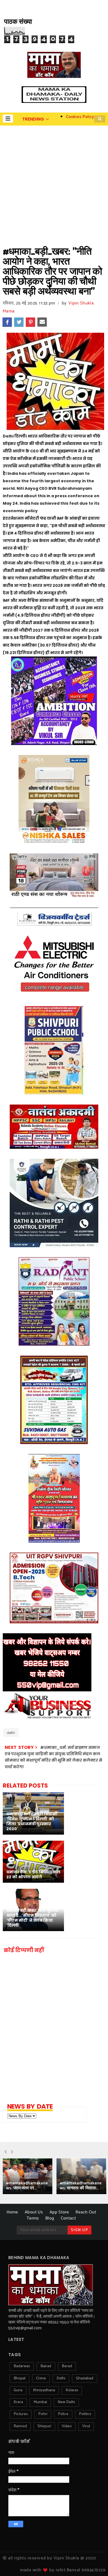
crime (41, 2378)
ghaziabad (85, 2378)
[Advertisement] (54, 182)
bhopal (20, 2378)
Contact (68, 2218)
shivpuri (44, 2426)
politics (85, 2414)
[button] (8, 118)
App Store (59, 2212)
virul (86, 2426)
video (67, 2426)
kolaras (72, 2390)
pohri (43, 2414)
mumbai (40, 2402)
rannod (20, 2426)
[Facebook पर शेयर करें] (7, 322)
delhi (11, 1733)
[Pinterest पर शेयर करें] (30, 322)
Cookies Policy (80, 117)
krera (18, 2402)
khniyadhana (44, 2390)
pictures (21, 2414)
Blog (50, 2218)
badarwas (22, 2366)
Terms (33, 2218)
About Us (34, 2212)
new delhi (66, 2402)
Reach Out (86, 2212)
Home (12, 2212)
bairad (46, 2366)
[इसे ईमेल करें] (42, 322)
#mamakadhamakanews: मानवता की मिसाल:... (81, 2186)
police (63, 2414)
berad (67, 2366)
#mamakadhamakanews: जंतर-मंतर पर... (27, 2186)
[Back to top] (94, 2563)
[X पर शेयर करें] (19, 322)
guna (18, 2390)
